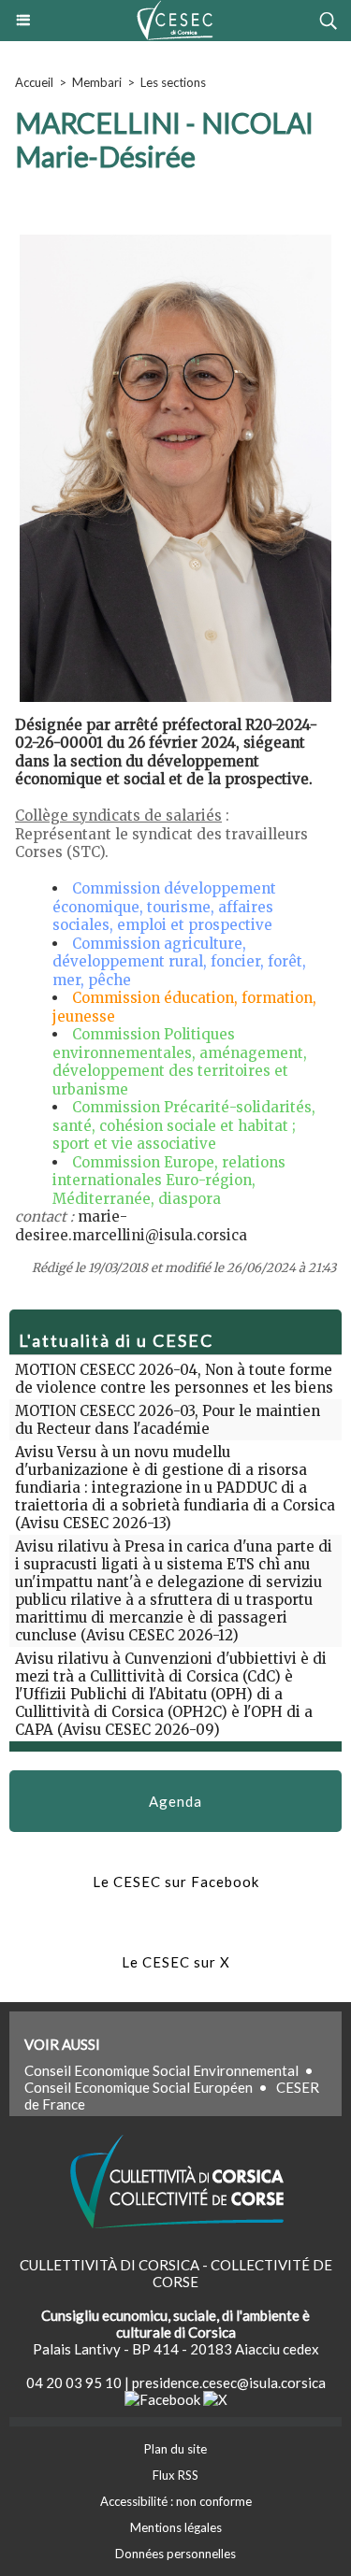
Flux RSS (175, 2475)
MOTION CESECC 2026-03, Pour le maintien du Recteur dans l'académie (168, 1420)
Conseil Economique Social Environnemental (161, 2070)
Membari (97, 82)
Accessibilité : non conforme (176, 2501)
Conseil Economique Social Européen (139, 2087)
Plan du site (175, 2449)
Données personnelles (175, 2554)
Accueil (34, 82)
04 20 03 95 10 (74, 2383)
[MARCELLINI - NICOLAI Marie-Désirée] (175, 238)
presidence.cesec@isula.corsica (229, 2383)
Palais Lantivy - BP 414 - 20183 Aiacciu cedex (176, 2349)
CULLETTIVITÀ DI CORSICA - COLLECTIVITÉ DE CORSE (176, 2273)
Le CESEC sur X (176, 1962)
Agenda (175, 1801)
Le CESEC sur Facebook (176, 1882)
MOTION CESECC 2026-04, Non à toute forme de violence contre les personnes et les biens (174, 1379)
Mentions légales (176, 2527)
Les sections (173, 82)
